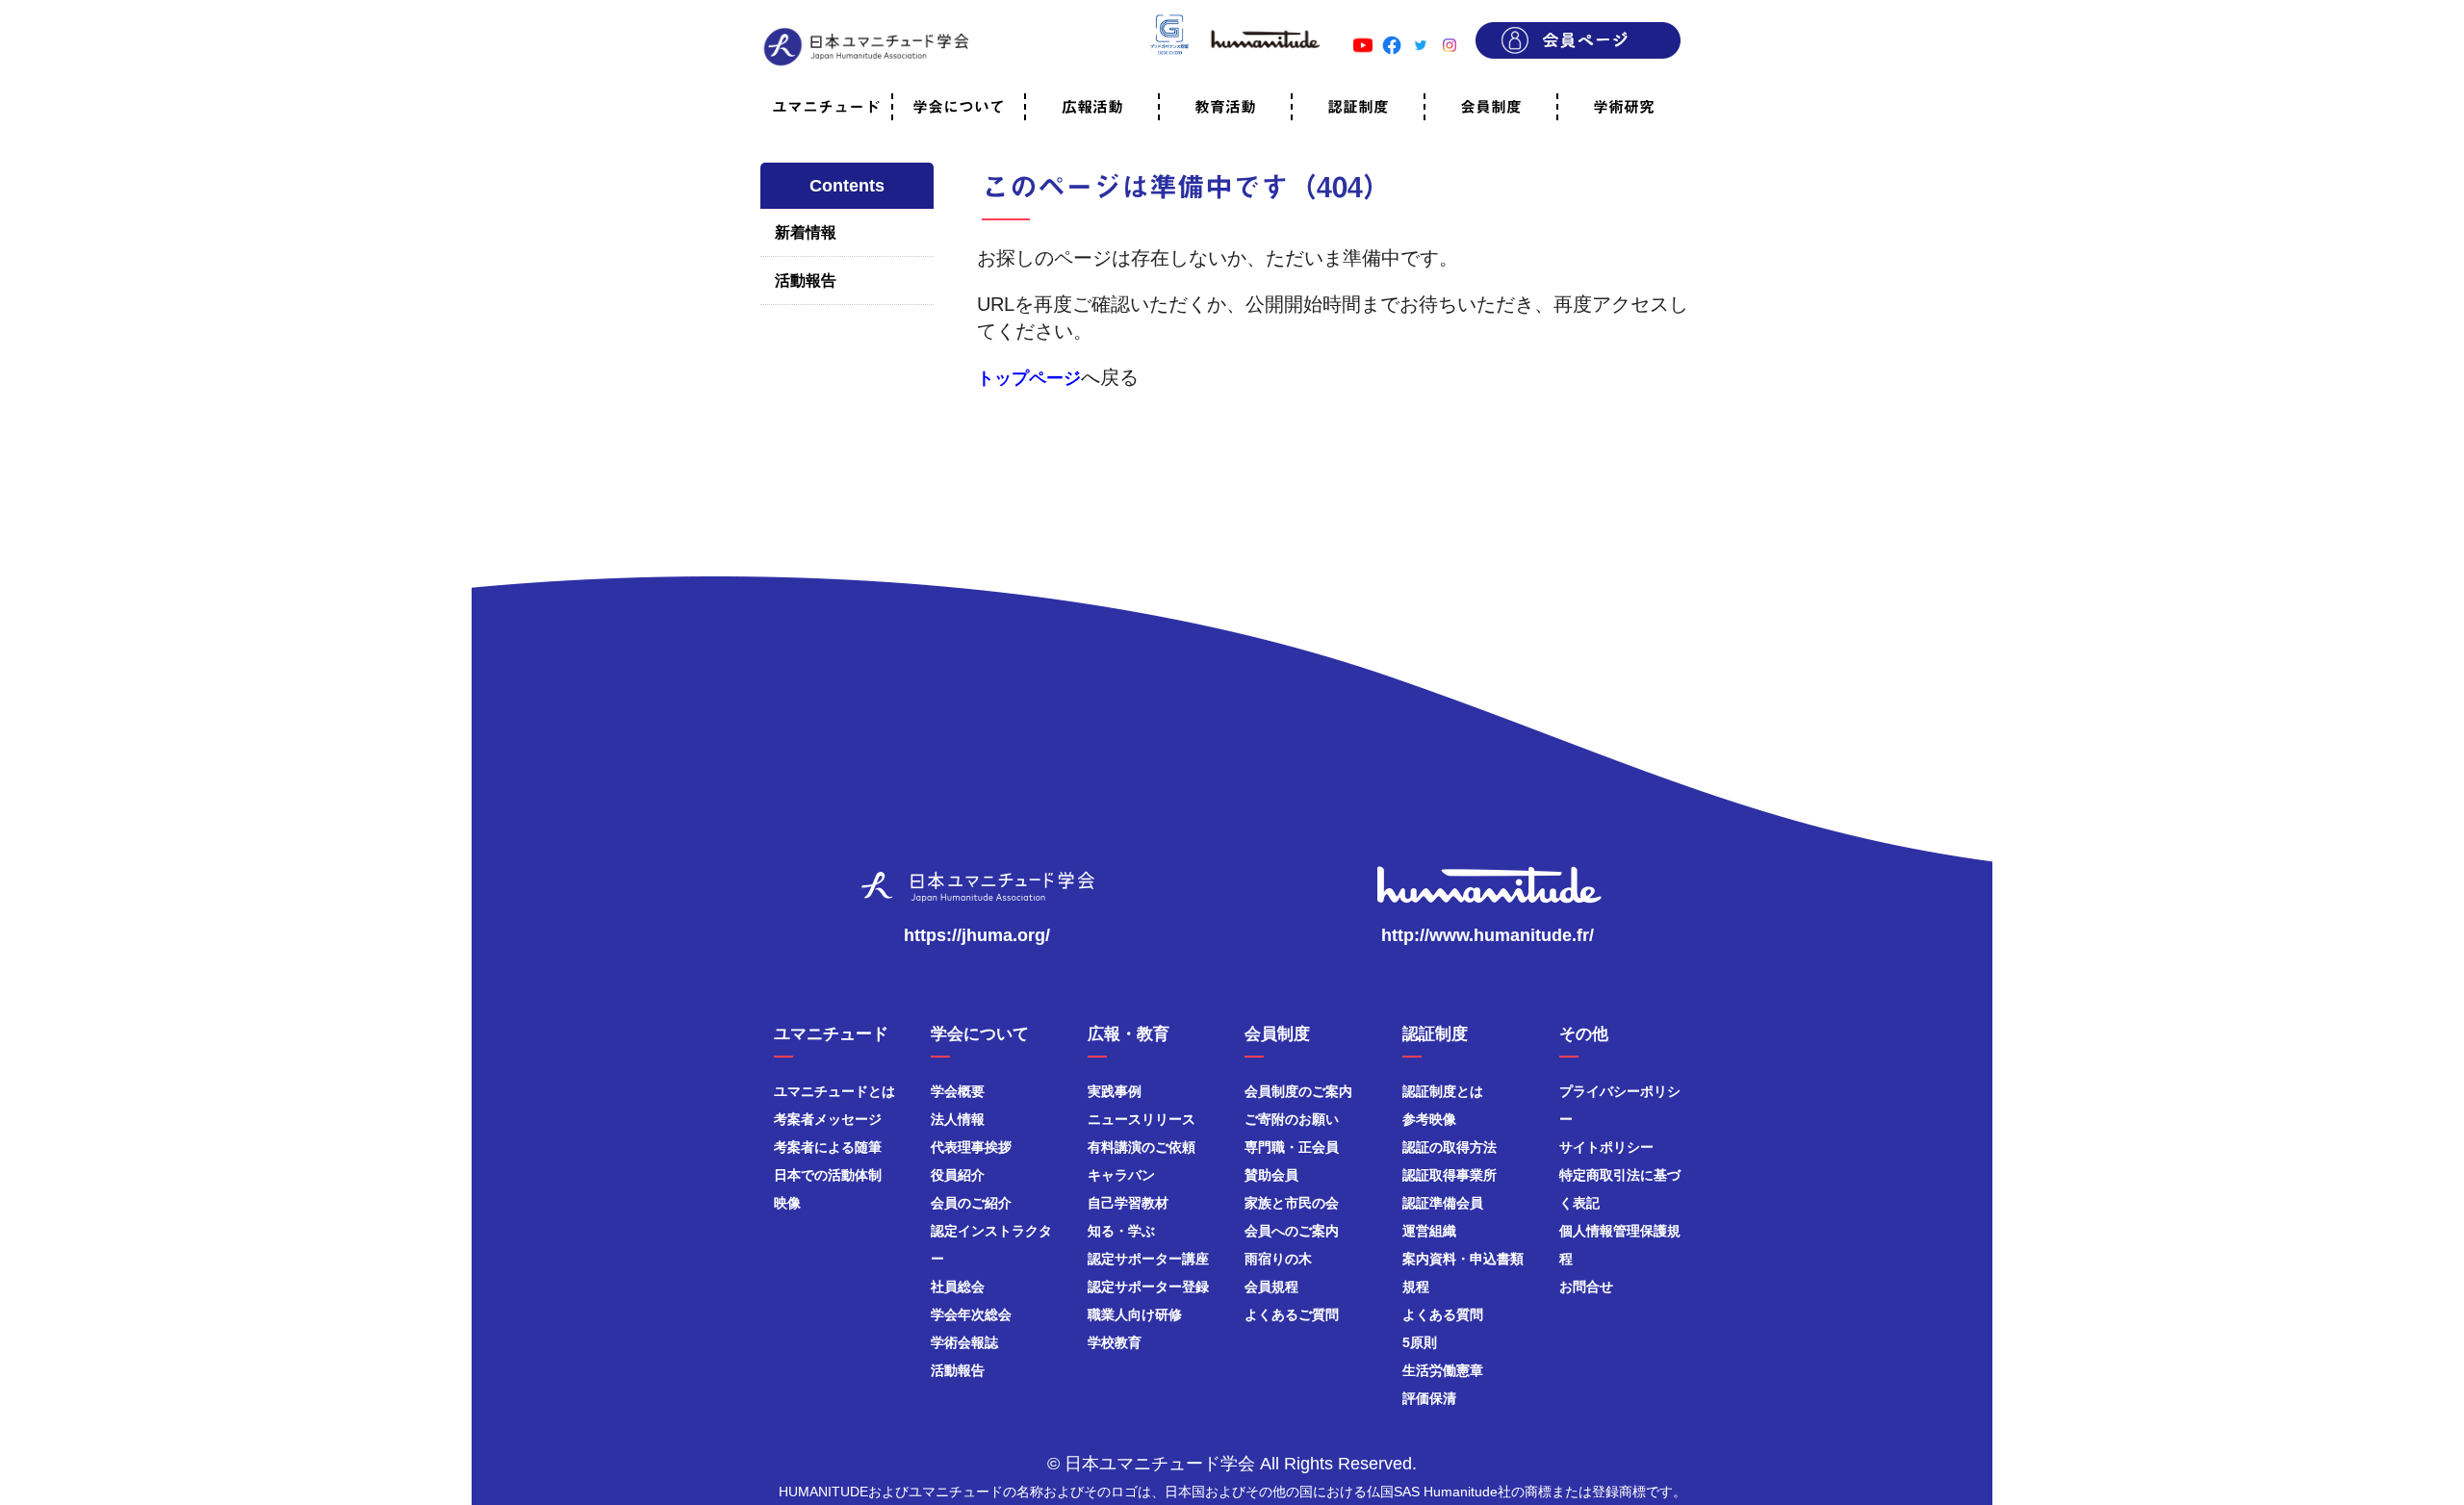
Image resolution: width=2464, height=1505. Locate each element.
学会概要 (958, 1091)
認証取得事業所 (1450, 1175)
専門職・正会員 (1292, 1147)
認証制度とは (1443, 1091)
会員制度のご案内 (1298, 1091)
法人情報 (958, 1119)
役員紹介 (958, 1175)
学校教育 (1115, 1342)
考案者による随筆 (828, 1147)
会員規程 (1271, 1287)
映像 (787, 1203)
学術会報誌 (964, 1342)
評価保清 (1429, 1398)
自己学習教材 (1128, 1203)
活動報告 (806, 281)
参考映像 (1429, 1119)
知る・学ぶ (1121, 1231)
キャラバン (1121, 1175)
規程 (1416, 1287)
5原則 (1420, 1342)
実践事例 (1115, 1091)
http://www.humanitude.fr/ (1488, 935)
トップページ (1029, 378)
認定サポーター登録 (1148, 1287)
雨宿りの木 (1278, 1259)
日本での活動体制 (828, 1175)
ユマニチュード (826, 107)
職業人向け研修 (1135, 1314)
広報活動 (1092, 107)
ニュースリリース (1142, 1119)
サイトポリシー (1606, 1147)
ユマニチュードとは (834, 1091)
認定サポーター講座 (1148, 1259)
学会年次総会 (971, 1314)
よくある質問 (1443, 1314)
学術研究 (1624, 107)
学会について (959, 107)
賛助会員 (1271, 1175)
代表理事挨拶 (971, 1147)
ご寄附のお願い (1292, 1119)
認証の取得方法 (1450, 1147)
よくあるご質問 (1292, 1314)
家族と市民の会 (1292, 1203)
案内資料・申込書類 (1463, 1259)
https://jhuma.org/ (977, 935)
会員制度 (1491, 107)
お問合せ (1586, 1287)
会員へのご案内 (1292, 1231)
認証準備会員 (1443, 1203)
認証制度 (1358, 107)
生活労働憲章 (1443, 1370)
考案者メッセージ (828, 1119)
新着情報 (806, 232)
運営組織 (1429, 1231)
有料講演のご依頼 (1142, 1147)
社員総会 (958, 1287)
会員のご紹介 (971, 1203)
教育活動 (1225, 107)
